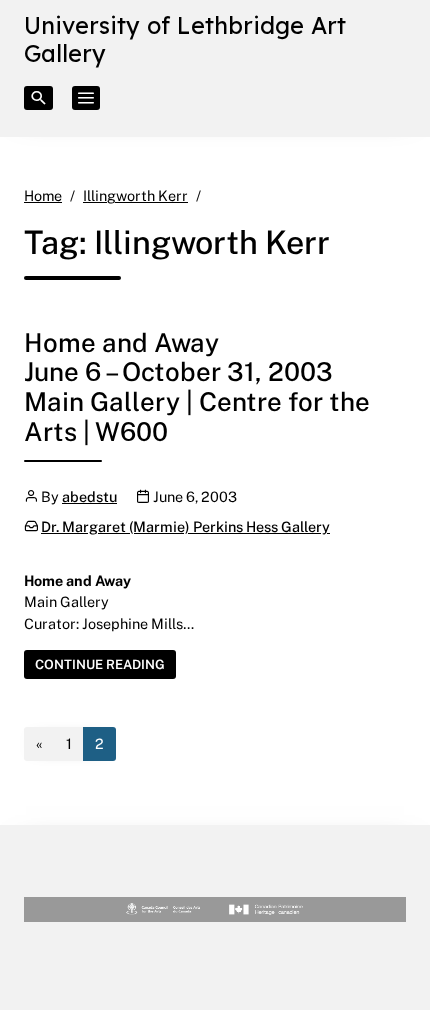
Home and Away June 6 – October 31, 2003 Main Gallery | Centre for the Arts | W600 (197, 386)
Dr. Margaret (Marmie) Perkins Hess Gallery (185, 526)
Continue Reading (105, 666)
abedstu (89, 496)
